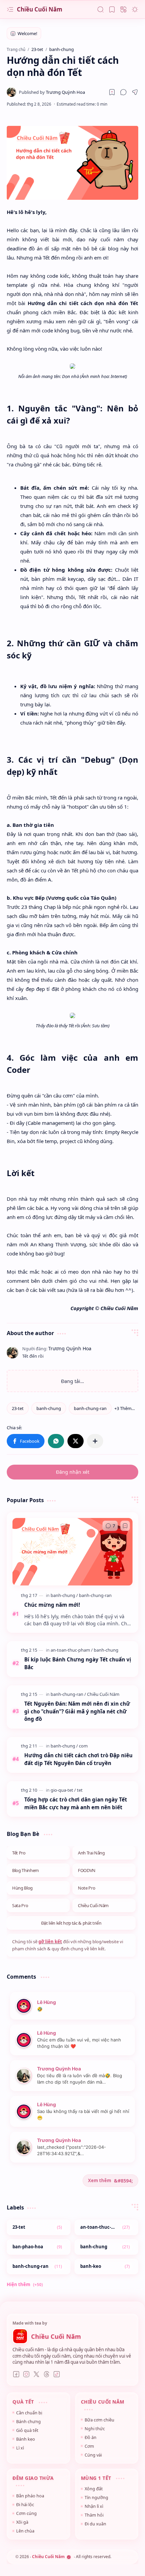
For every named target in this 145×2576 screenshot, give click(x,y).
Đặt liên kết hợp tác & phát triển (71, 1923)
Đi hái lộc (25, 2504)
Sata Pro (20, 1905)
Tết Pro (19, 1853)
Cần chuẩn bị (29, 2413)
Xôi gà (22, 2522)
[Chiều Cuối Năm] (103, 1694)
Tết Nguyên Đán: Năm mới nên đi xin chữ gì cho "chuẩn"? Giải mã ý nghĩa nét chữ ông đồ (77, 1711)
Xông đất (94, 2489)
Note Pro (86, 1888)
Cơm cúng (26, 2513)
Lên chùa (25, 2531)
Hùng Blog (22, 1888)
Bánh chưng (28, 2421)
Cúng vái (93, 2455)
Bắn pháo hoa (30, 2496)
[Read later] (112, 92)
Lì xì (20, 2448)
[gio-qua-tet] (63, 1790)
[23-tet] (18, 1408)
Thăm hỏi (94, 2515)
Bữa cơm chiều (99, 2420)
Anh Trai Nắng (91, 1853)
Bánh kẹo (26, 2439)
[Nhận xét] (110, 1526)
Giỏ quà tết (27, 2430)
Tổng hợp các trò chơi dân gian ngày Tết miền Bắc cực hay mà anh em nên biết (76, 1803)
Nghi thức (95, 2429)
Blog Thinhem (25, 1870)
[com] (83, 1746)
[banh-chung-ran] (90, 1408)
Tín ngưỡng (96, 2497)
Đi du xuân (95, 2524)
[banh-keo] (106, 2267)
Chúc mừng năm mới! (52, 1605)
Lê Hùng (47, 2002)
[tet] (80, 1790)
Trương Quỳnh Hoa (59, 2069)
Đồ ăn (91, 2437)
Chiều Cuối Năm (40, 9)
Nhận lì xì (94, 2506)
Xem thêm (100, 2180)
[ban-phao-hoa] (39, 2247)
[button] (10, 9)
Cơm (89, 2446)
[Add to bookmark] (125, 1526)
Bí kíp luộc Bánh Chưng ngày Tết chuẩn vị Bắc (78, 1663)
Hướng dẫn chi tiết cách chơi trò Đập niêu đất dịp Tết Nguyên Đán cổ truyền (78, 1759)
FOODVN (87, 1870)
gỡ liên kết (50, 1942)
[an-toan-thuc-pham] (72, 1650)
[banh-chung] (49, 1408)
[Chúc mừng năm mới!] (72, 1552)
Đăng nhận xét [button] (73, 1472)
